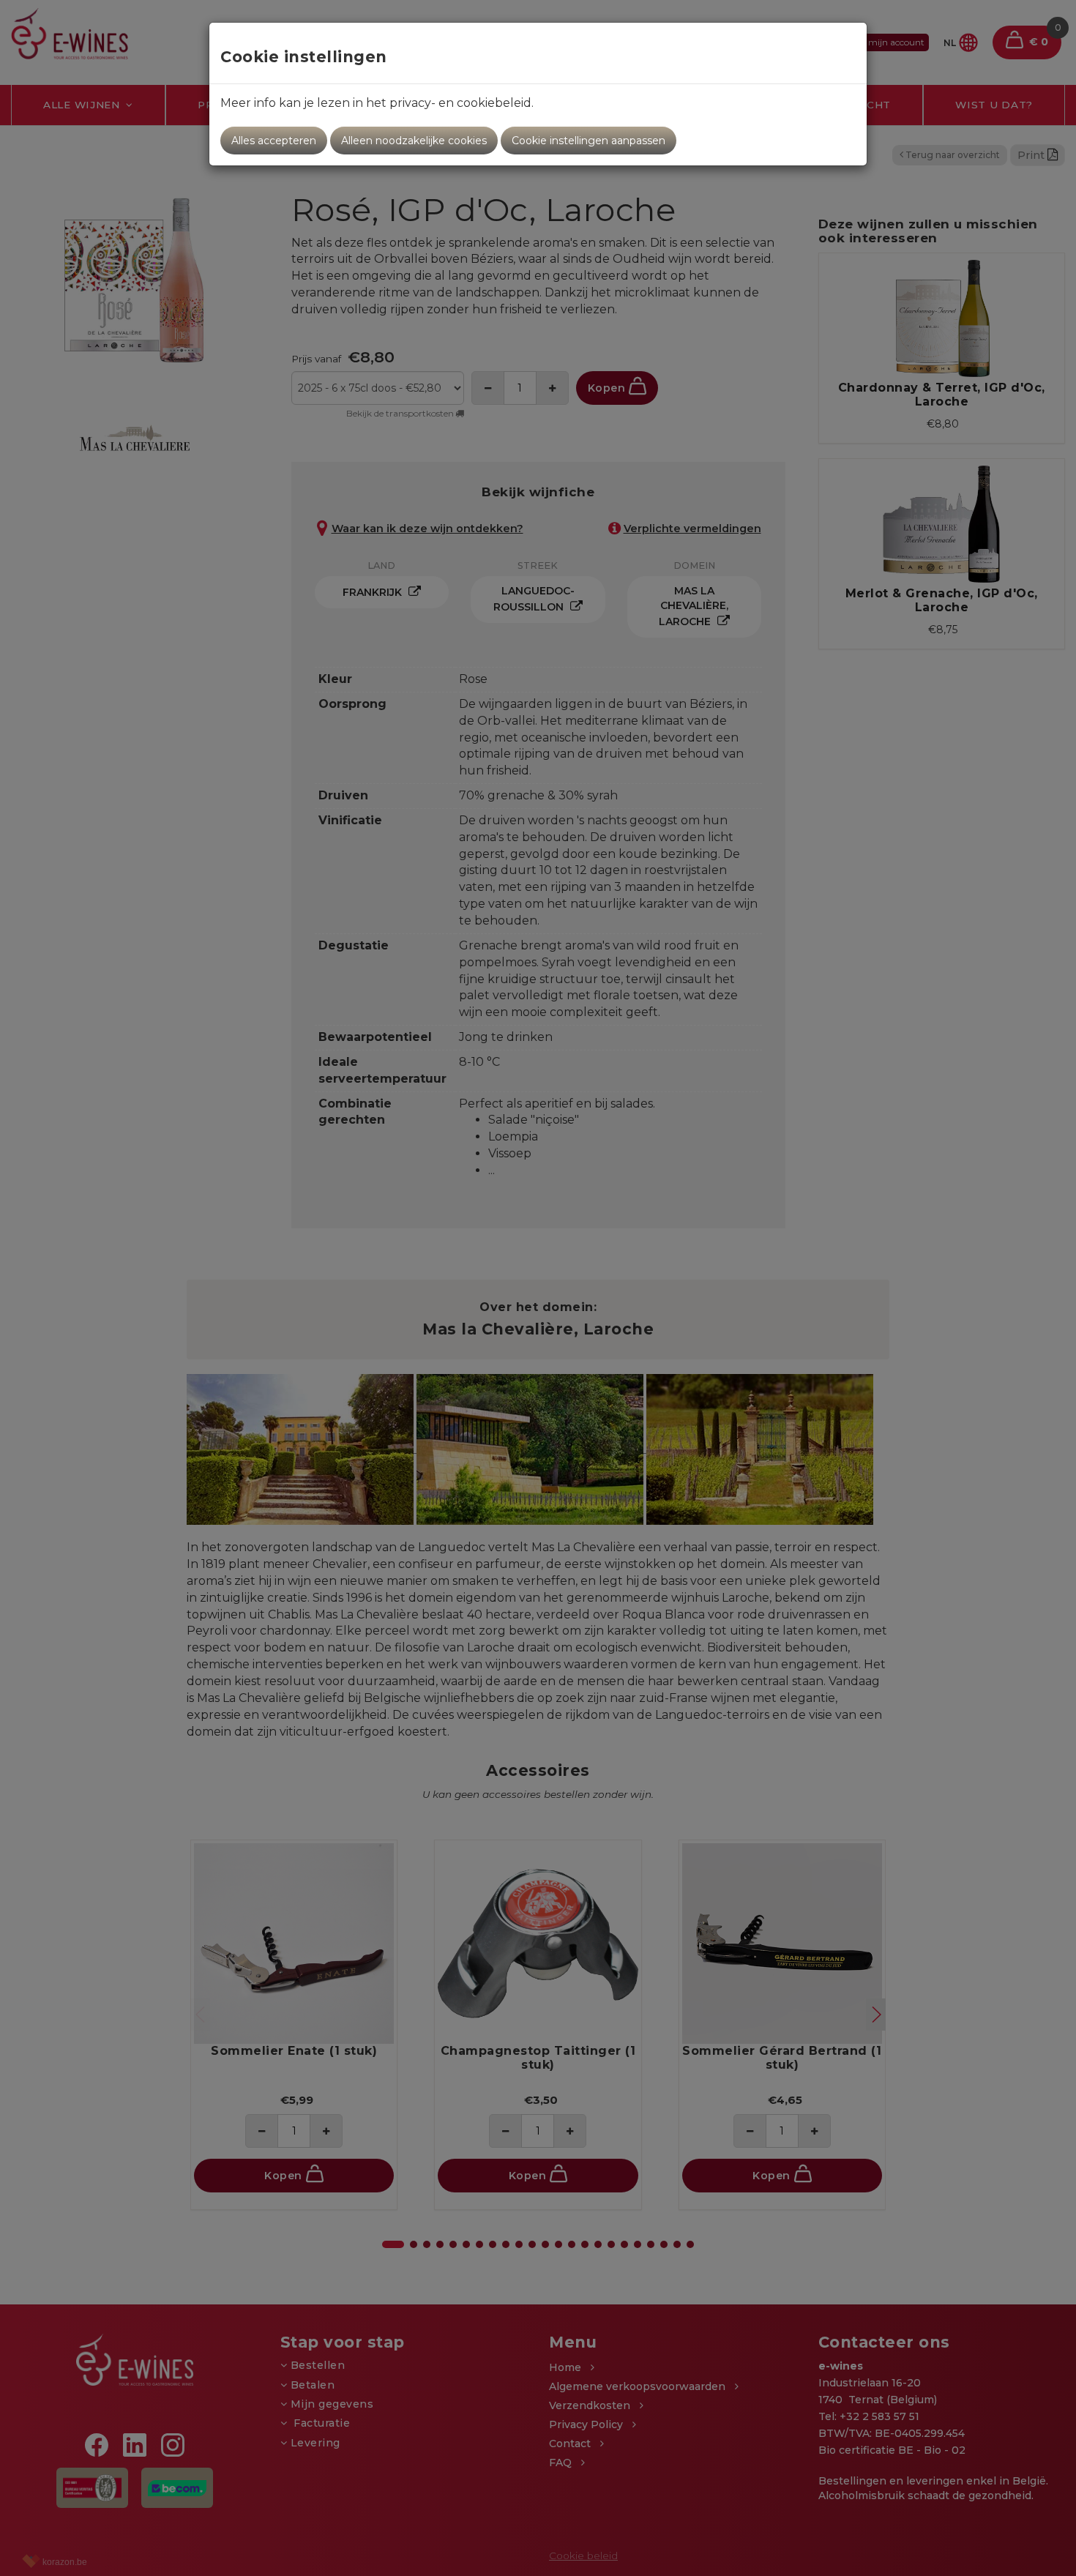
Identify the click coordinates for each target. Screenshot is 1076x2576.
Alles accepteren (274, 141)
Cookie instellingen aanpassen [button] (589, 141)
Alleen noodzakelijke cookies (414, 141)
